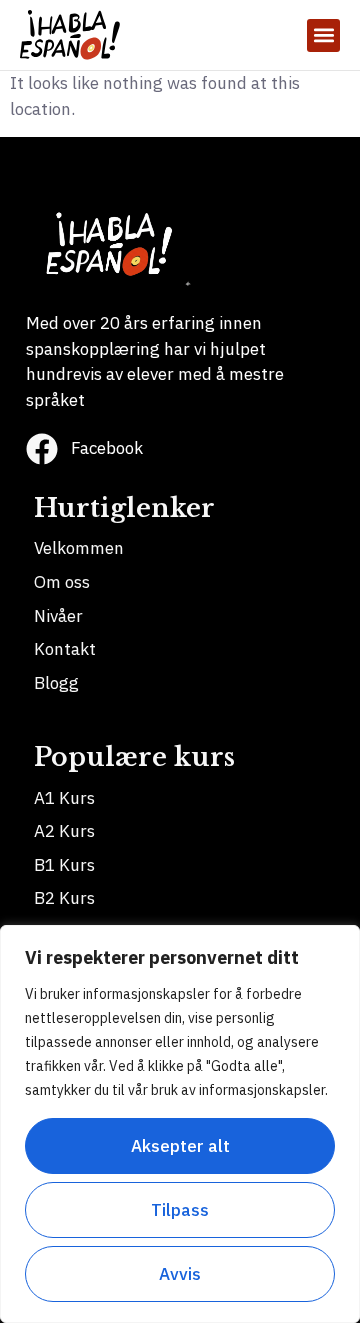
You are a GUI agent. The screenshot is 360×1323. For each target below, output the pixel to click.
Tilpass (180, 1210)
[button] (323, 35)
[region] (180, 1124)
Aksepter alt (180, 1146)
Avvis (180, 1274)
